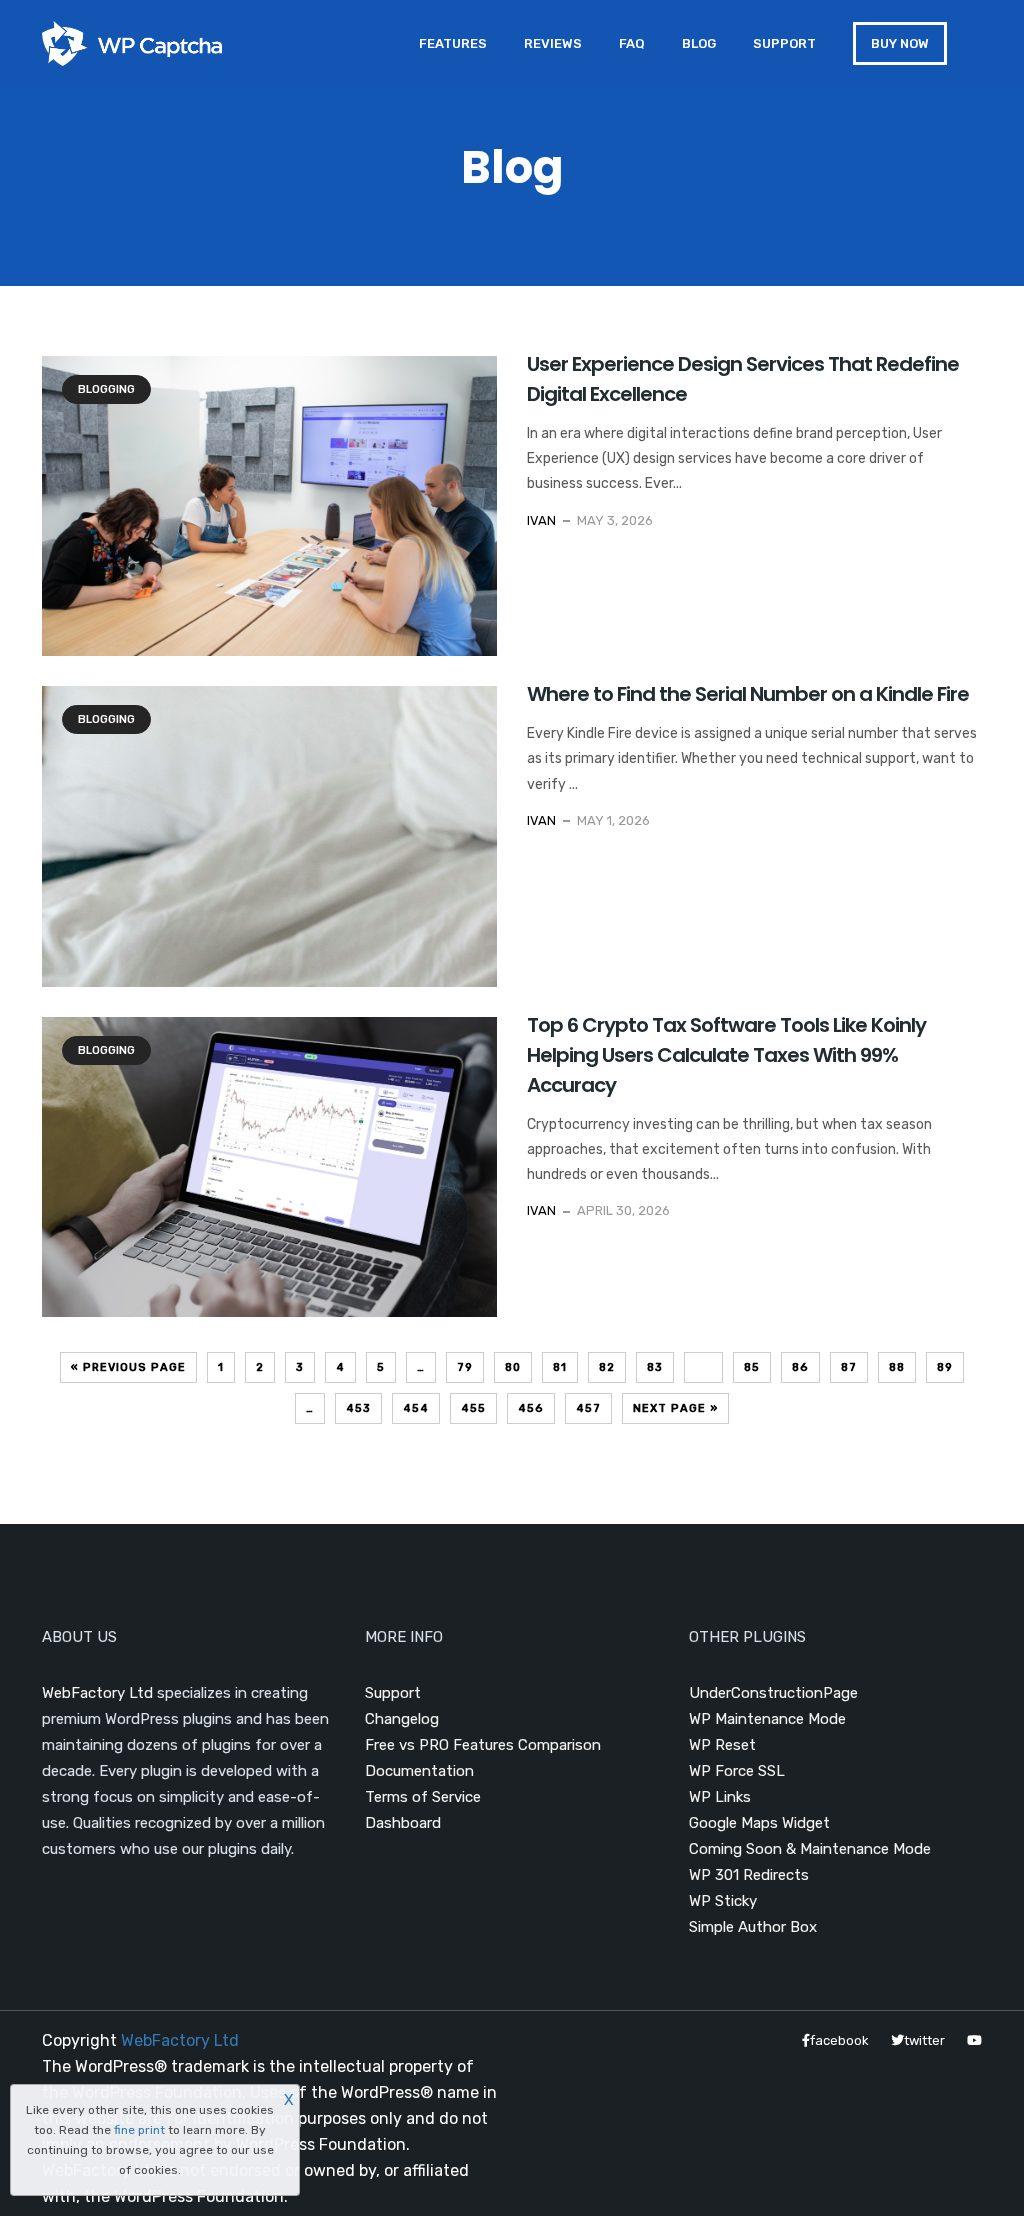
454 (416, 1408)
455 (473, 1408)
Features (453, 43)
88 (897, 1367)
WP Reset (722, 1745)
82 (607, 1367)
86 (800, 1367)
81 (560, 1367)
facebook (839, 2040)
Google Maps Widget (759, 1823)
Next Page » (675, 1408)
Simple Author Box (753, 1927)
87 (849, 1367)
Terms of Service (423, 1797)
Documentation (419, 1771)
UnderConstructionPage (773, 1693)
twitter (924, 2040)
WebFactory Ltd (97, 1693)
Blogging (106, 389)
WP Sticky (723, 1901)
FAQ (632, 43)
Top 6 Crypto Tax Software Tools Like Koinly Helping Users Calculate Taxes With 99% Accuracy (726, 1055)
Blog (699, 43)
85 (752, 1367)
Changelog (402, 1719)
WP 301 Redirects (749, 1875)
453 (358, 1408)
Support (784, 43)
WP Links (720, 1797)
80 (513, 1367)
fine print (139, 2130)
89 (945, 1367)
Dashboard (403, 1823)
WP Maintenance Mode (767, 1719)
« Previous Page (128, 1367)
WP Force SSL (737, 1771)
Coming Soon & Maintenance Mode (810, 1849)
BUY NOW (900, 43)
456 (531, 1408)
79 (465, 1367)
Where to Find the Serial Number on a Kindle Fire (748, 694)
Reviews (553, 43)
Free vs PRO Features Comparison (483, 1745)
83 (655, 1367)
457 (588, 1408)
